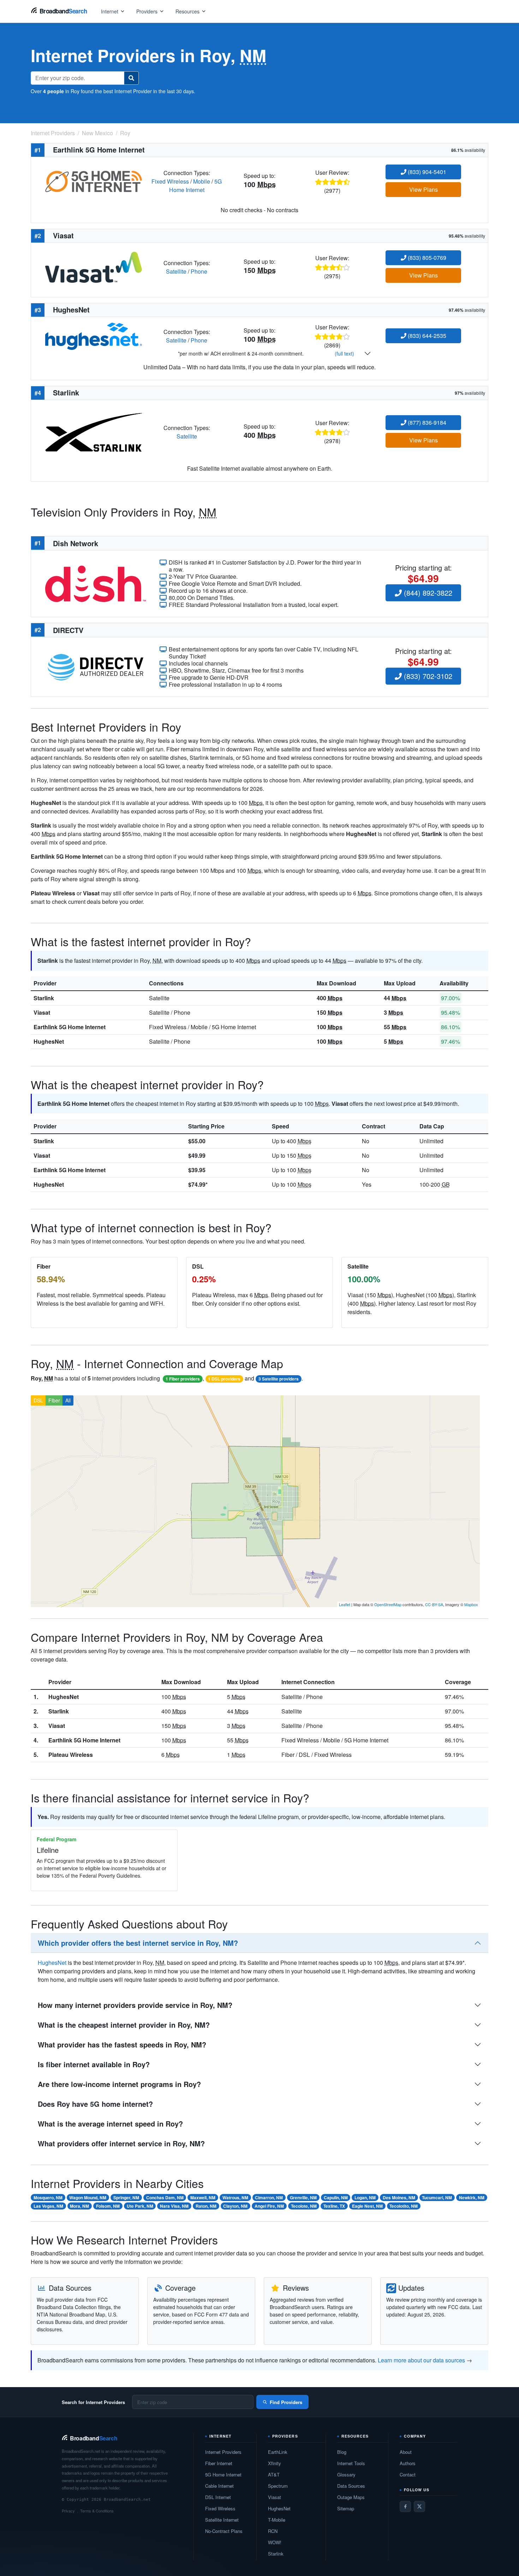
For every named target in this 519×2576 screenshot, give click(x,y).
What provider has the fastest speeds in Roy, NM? (122, 2044)
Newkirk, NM (472, 2198)
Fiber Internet (219, 2463)
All (68, 1400)
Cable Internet (219, 2486)
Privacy (68, 2511)
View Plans (423, 189)
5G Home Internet (196, 186)
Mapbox (471, 1604)
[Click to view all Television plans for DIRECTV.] (96, 666)
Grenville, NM (303, 2198)
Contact (408, 2474)
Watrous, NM (235, 2198)
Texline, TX (334, 2206)
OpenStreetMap (388, 1604)
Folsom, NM (108, 2206)
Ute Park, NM (140, 2206)
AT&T (274, 2474)
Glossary (346, 2474)
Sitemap (346, 2508)
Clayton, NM (235, 2206)
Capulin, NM (336, 2198)
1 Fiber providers (183, 1379)
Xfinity (275, 2463)
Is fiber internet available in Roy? (94, 2064)
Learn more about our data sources (421, 2360)
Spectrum (278, 2486)
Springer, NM (126, 2198)
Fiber (54, 1400)
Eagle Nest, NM (367, 2206)
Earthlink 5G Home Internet (70, 1027)
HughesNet (49, 1041)
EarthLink (278, 2452)
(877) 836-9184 (426, 422)
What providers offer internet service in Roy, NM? (121, 2143)
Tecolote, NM (304, 2206)
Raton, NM (206, 2206)
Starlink (44, 998)
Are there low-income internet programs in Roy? (119, 2084)
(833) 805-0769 (426, 258)
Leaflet (345, 1604)
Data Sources (351, 2486)
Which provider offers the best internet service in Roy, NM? (138, 1943)
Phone (199, 271)
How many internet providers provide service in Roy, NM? (135, 2005)
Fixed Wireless (170, 181)
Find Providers (286, 2402)
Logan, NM (365, 2198)
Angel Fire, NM (269, 2206)
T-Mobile (277, 2520)
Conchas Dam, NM (165, 2198)
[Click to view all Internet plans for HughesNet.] (94, 336)
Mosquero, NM (48, 2198)
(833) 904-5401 (426, 172)
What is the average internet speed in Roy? (110, 2124)
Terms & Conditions (97, 2511)
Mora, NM (79, 2206)
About (406, 2452)
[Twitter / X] (419, 2506)
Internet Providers (223, 2452)
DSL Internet (218, 2497)
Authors (408, 2463)
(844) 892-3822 (427, 593)
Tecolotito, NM (404, 2206)
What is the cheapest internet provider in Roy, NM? (124, 2025)
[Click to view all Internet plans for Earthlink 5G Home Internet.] (94, 181)
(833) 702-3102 (427, 676)
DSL (38, 1400)
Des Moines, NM (399, 2198)
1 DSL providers (224, 1379)
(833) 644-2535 (426, 336)
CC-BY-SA (434, 1604)
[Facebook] (405, 2506)
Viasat (42, 1012)
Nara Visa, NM (174, 2206)
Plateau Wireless (71, 1755)
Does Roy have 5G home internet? (95, 2104)
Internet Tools (351, 2463)
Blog (342, 2452)
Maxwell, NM (203, 2198)
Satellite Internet (222, 2520)
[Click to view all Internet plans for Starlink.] (94, 431)
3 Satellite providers (279, 1379)
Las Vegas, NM (48, 2206)
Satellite (176, 271)
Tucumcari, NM (437, 2198)
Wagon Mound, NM (88, 2198)
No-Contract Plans (224, 2531)
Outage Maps (351, 2497)
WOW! (275, 2542)
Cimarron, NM (269, 2198)
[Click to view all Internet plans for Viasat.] (94, 266)
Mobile (202, 181)
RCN (273, 2531)
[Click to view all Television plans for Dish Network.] (96, 583)
